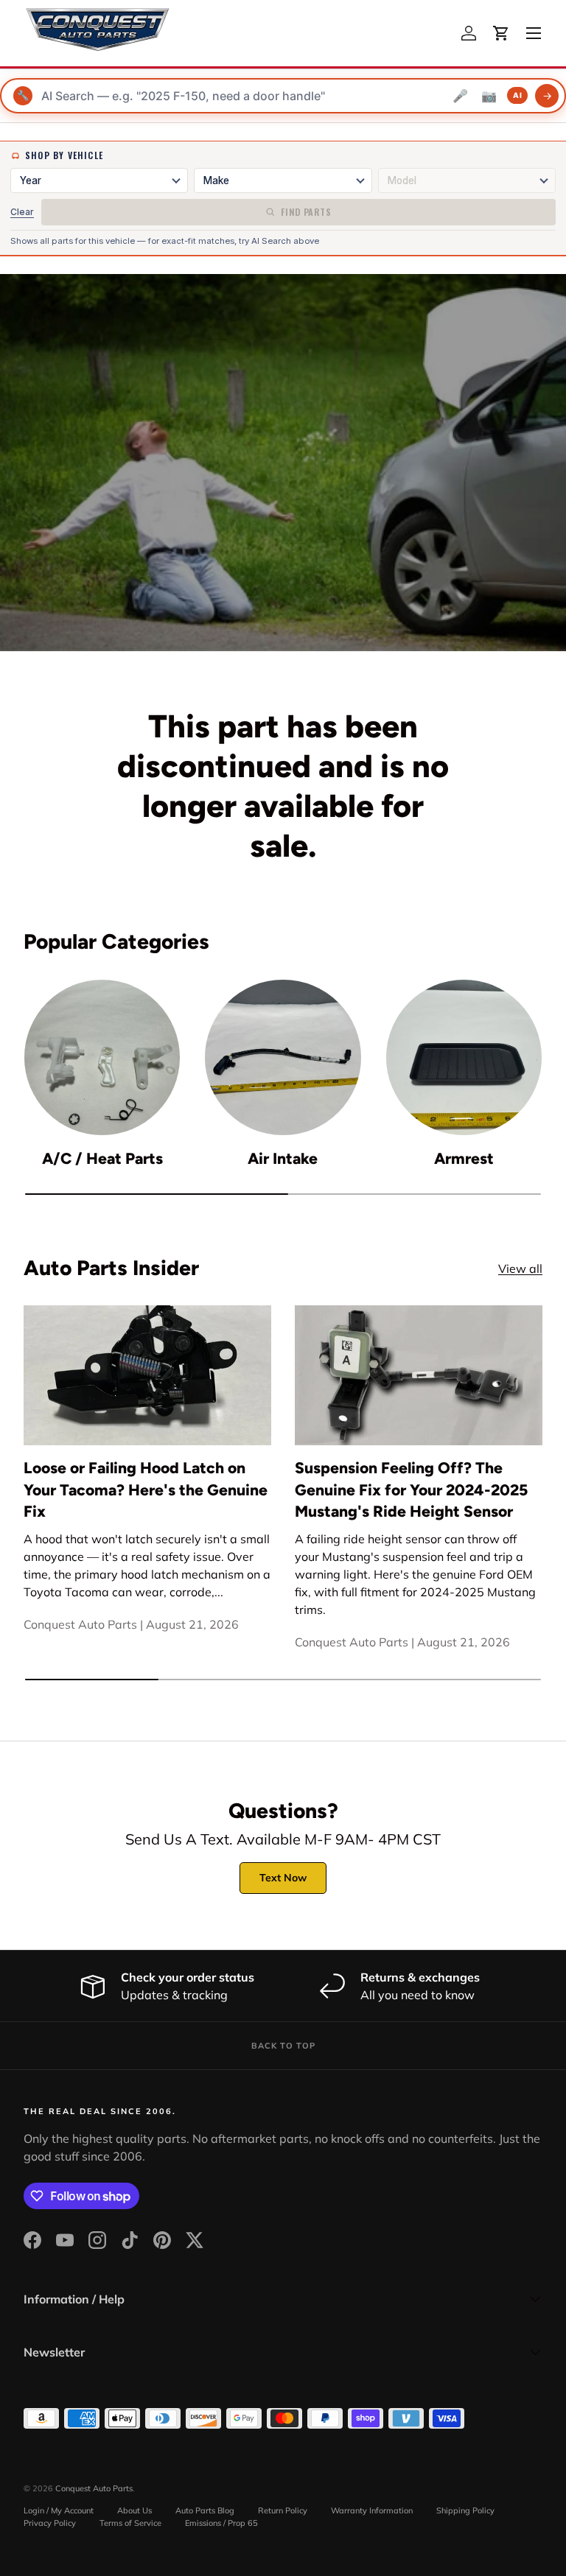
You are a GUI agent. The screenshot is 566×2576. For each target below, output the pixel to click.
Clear (22, 212)
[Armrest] (464, 1057)
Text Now (283, 1878)
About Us (134, 2510)
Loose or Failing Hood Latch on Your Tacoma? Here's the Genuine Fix (146, 1489)
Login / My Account (59, 2510)
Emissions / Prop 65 (221, 2523)
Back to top (283, 2046)
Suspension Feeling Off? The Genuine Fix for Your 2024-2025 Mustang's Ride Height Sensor (411, 1489)
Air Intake (283, 1158)
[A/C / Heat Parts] (102, 1057)
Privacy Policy (50, 2523)
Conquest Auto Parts (94, 2488)
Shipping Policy (465, 2510)
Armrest (464, 1158)
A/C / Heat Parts (102, 1158)
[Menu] (534, 33)
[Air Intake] (283, 1057)
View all (520, 1268)
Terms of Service (130, 2523)
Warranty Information (372, 2510)
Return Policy (283, 2510)
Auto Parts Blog (205, 2510)
